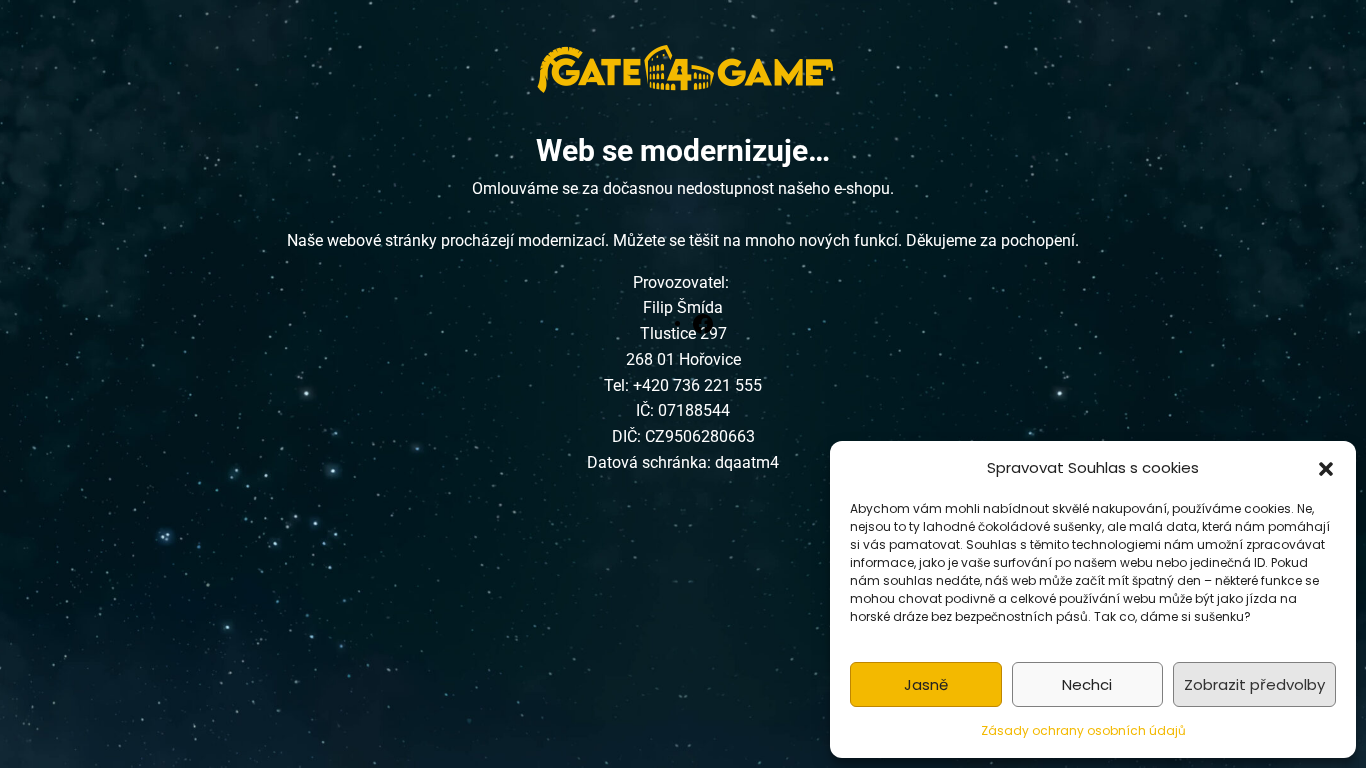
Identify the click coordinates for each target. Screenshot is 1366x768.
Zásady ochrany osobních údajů (1083, 730)
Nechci (1087, 684)
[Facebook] (703, 323)
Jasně (926, 684)
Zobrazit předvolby (1254, 684)
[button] (1326, 468)
